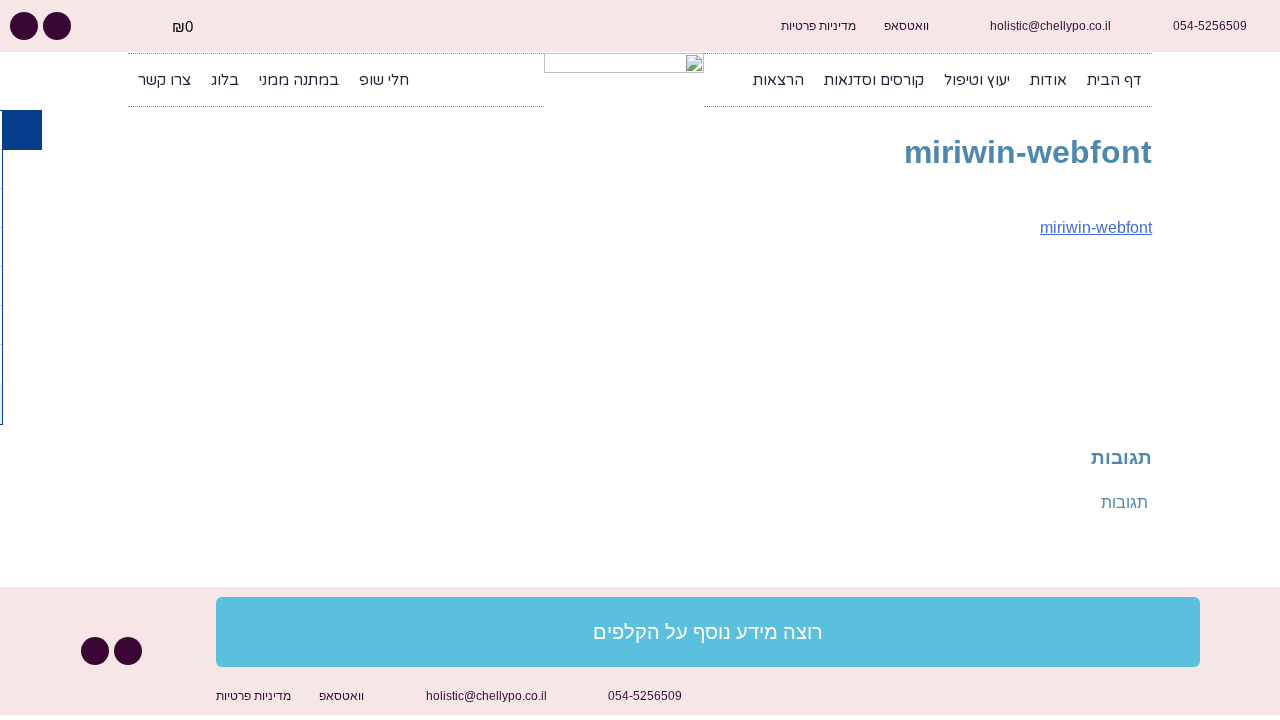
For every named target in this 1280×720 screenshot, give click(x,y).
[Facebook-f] (57, 26)
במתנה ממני (299, 80)
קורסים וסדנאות (874, 80)
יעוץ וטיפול (977, 80)
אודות (1048, 80)
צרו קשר (164, 80)
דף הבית (1114, 80)
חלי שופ (384, 80)
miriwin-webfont (1096, 227)
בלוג (225, 80)
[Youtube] (24, 26)
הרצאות (778, 80)
